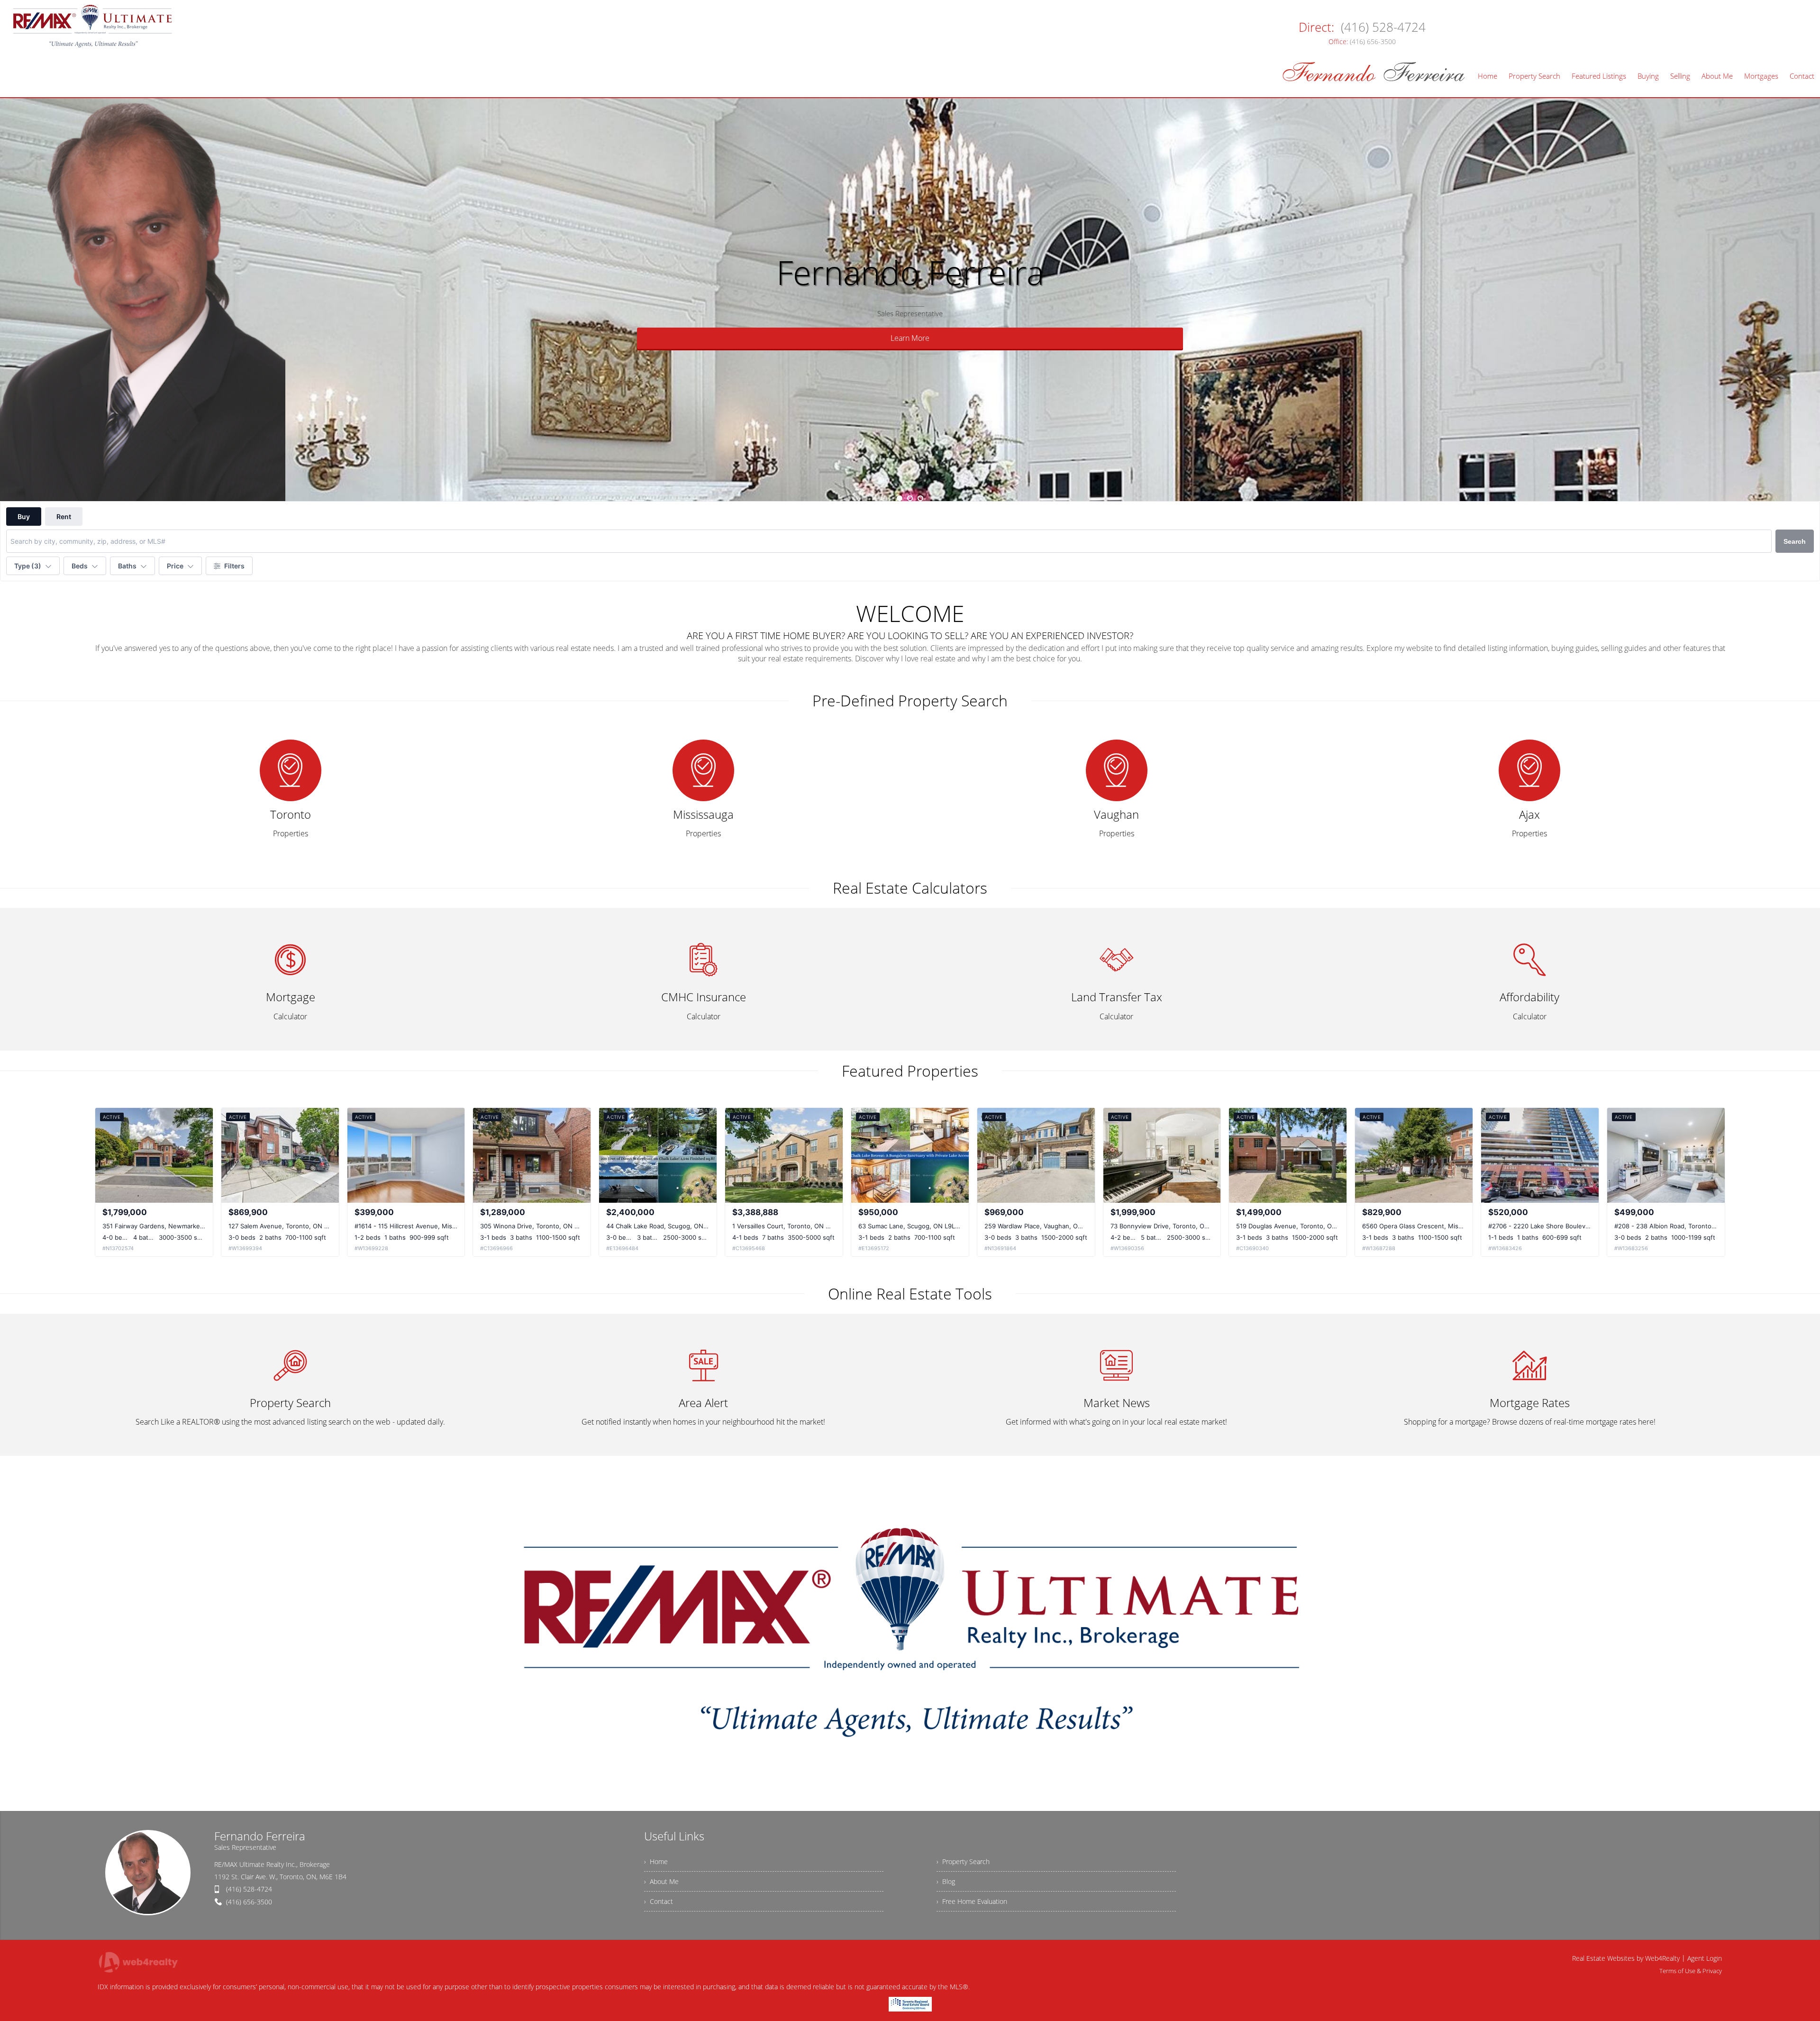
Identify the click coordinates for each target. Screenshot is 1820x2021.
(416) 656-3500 (249, 1902)
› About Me (661, 1881)
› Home (656, 1861)
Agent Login (1705, 1958)
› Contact (659, 1901)
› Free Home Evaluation (972, 1901)
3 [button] (920, 498)
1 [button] (900, 498)
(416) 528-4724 (249, 1889)
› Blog (946, 1881)
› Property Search (963, 1861)
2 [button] (910, 498)
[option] (910, 300)
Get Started (910, 338)
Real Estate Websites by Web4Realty (1626, 1958)
